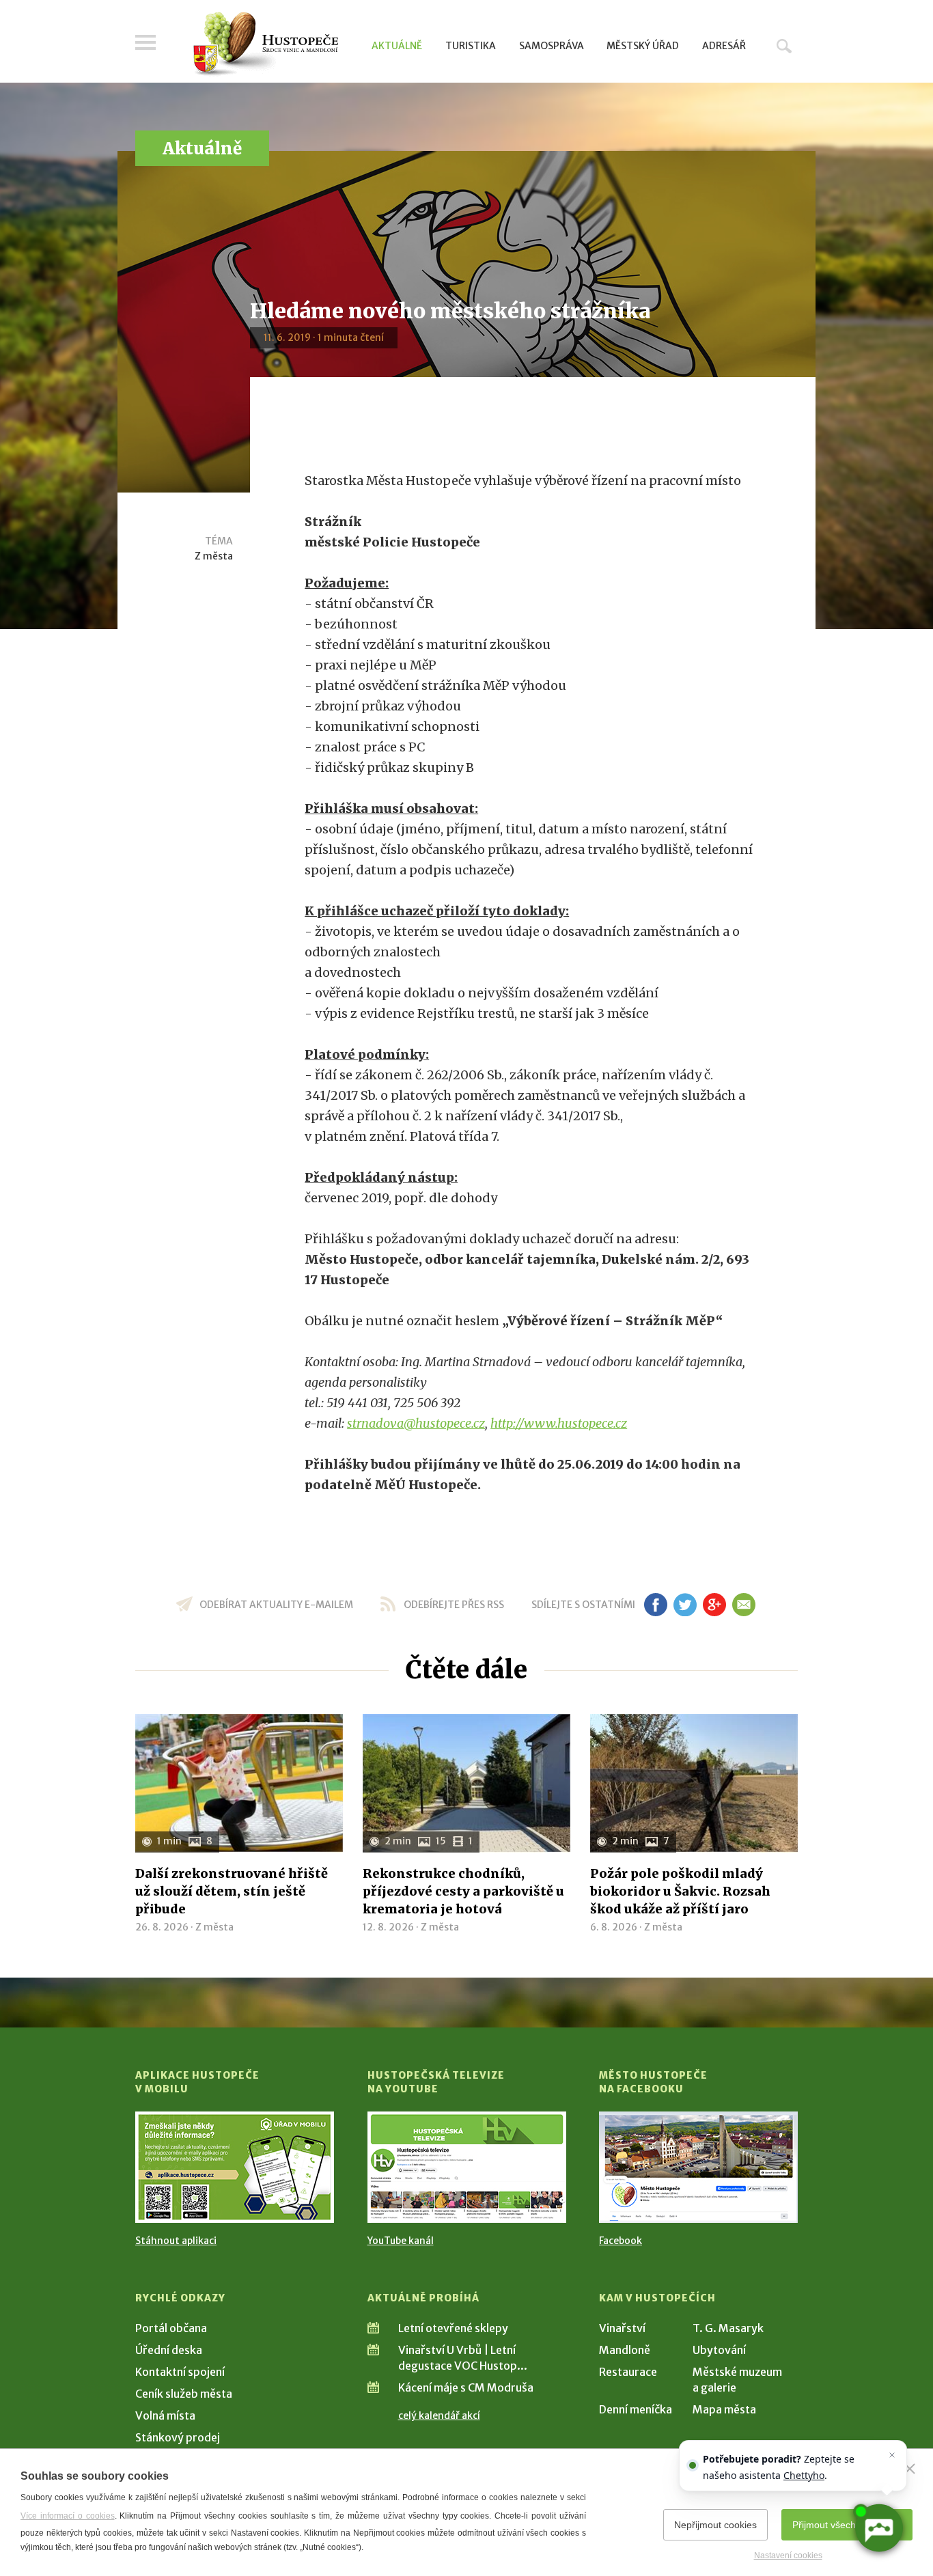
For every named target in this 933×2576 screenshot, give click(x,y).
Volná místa (165, 2415)
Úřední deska (169, 2350)
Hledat (784, 46)
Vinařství (622, 2328)
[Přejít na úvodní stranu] (265, 44)
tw (685, 1605)
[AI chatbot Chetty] (878, 2528)
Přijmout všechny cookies (847, 2525)
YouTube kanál (401, 2241)
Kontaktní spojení (180, 2372)
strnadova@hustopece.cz (416, 1423)
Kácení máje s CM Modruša (466, 2387)
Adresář (724, 46)
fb (656, 1605)
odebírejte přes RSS (454, 1605)
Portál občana (171, 2328)
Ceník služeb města (184, 2394)
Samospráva (552, 46)
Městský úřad (643, 46)
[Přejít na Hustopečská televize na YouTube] (467, 2167)
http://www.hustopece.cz (559, 1423)
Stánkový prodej (178, 2437)
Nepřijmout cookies (715, 2525)
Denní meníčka (636, 2409)
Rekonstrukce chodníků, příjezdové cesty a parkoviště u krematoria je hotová (463, 1891)
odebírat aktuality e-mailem (276, 1605)
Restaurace (628, 2372)
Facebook (621, 2241)
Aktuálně (397, 46)
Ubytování (719, 2350)
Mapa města (724, 2409)
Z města (214, 556)
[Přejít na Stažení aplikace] (235, 2167)
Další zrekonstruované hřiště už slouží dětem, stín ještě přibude (232, 1891)
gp (714, 1605)
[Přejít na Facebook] (698, 2167)
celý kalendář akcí (439, 2415)
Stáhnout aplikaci (176, 2241)
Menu (145, 42)
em (743, 1605)
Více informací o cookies (68, 2516)
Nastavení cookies (788, 2556)
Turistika (471, 46)
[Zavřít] (910, 2469)
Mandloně (625, 2350)
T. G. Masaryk (728, 2328)
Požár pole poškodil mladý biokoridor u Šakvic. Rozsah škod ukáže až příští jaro (680, 1891)
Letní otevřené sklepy (453, 2328)
